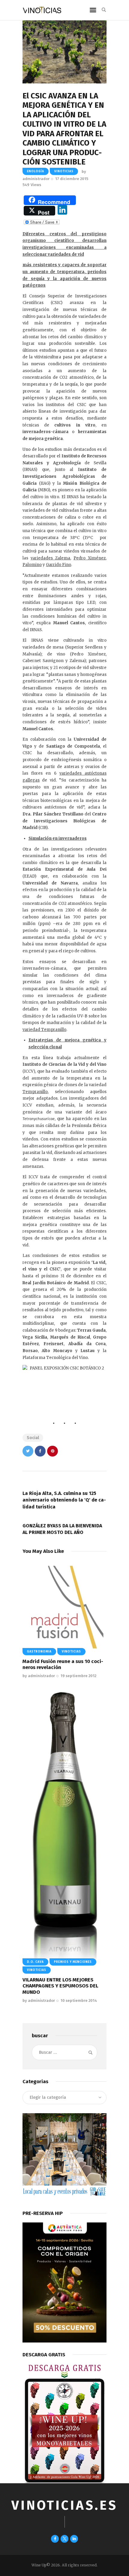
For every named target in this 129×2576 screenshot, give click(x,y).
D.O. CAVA (35, 1962)
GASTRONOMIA (39, 1652)
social (33, 1438)
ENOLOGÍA (36, 171)
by (39, 1676)
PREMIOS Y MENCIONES (73, 1962)
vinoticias (64, 171)
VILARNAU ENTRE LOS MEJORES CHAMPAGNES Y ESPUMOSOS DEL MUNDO (60, 1986)
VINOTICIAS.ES (64, 2505)
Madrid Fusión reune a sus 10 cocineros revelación (63, 1664)
